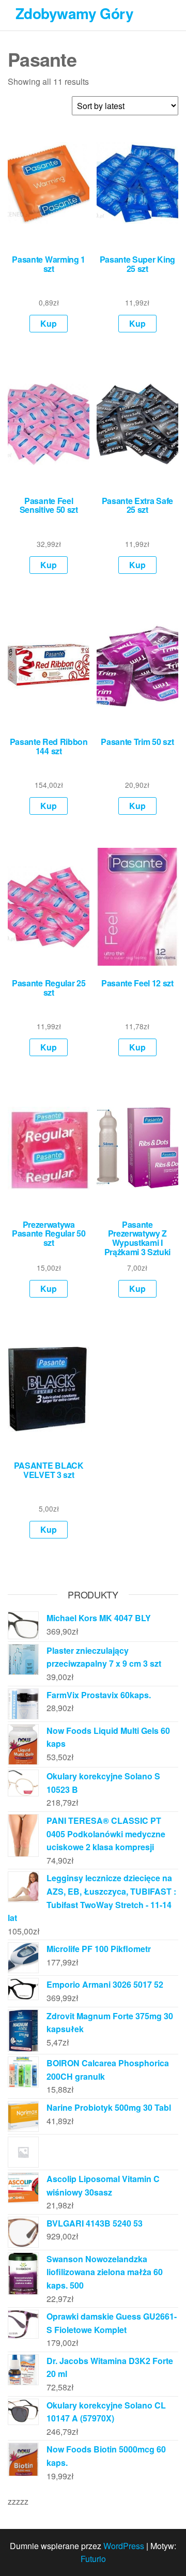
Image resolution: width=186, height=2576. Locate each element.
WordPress (124, 2546)
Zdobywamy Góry (74, 13)
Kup (49, 323)
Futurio (93, 2559)
